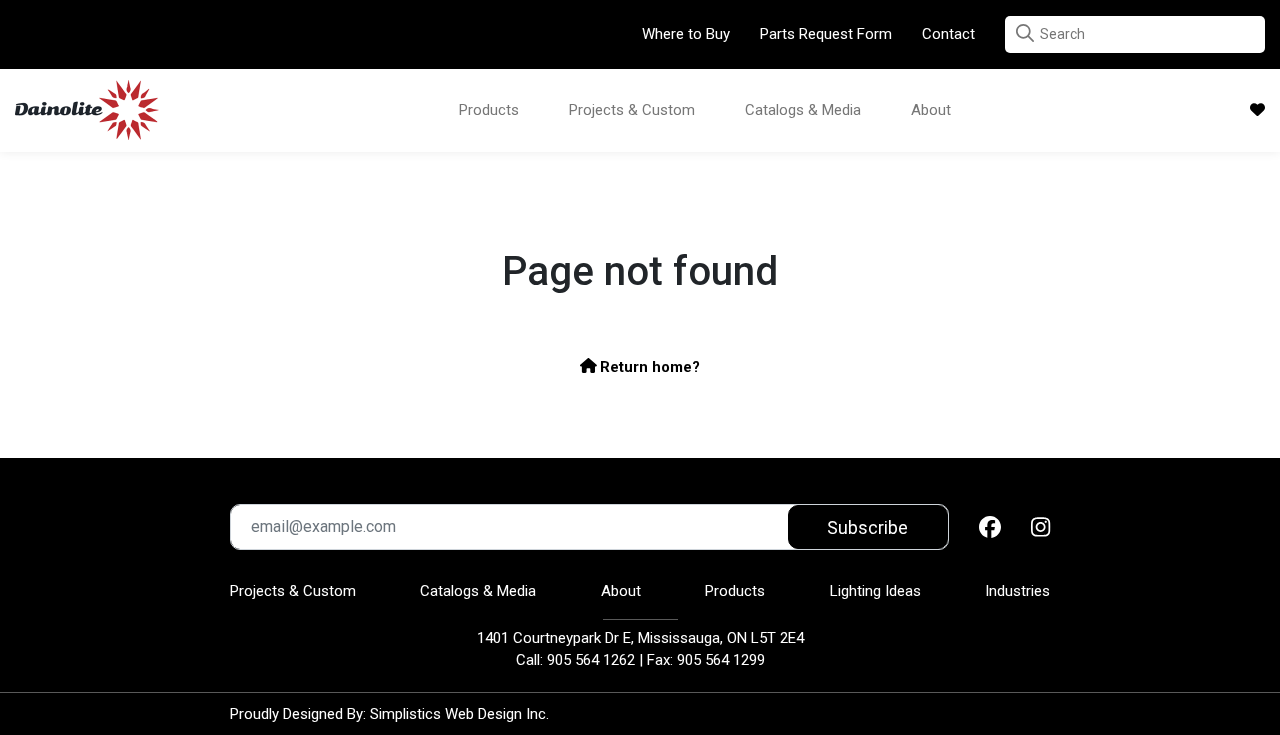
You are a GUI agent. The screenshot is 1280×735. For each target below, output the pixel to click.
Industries (1017, 591)
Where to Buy (686, 34)
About (931, 110)
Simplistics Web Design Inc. (459, 714)
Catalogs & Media (803, 110)
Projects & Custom (632, 110)
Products (489, 110)
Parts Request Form (826, 34)
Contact (948, 34)
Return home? (648, 367)
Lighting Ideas (875, 591)
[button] (1025, 33)
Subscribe (867, 527)
